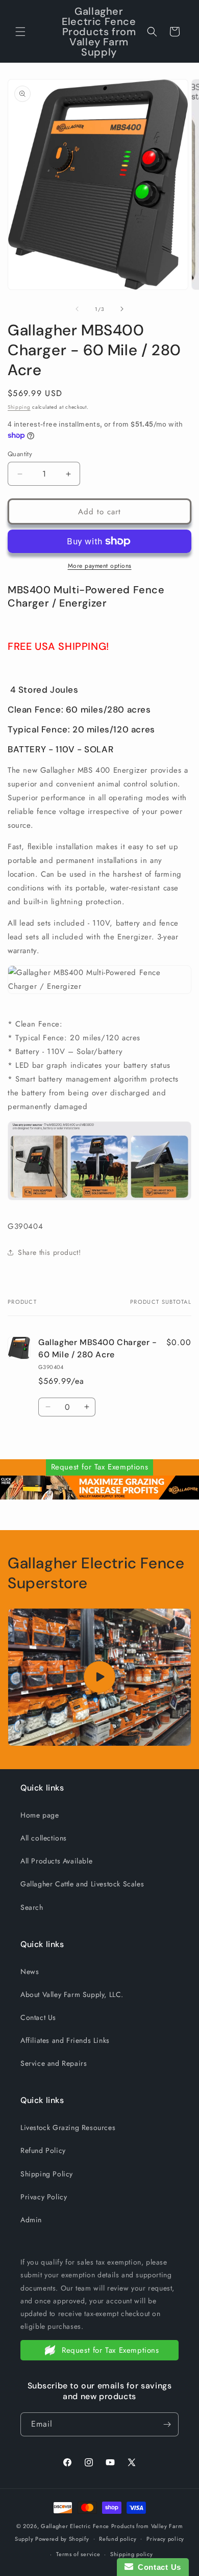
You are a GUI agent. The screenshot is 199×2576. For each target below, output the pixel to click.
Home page (40, 1815)
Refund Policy (43, 2150)
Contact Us (38, 2017)
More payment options (100, 566)
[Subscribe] (167, 2424)
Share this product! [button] (49, 1252)
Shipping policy (132, 2554)
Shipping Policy (47, 2174)
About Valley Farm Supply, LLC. (72, 1994)
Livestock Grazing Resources (68, 2127)
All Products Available (56, 1861)
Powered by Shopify (62, 2538)
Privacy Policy (44, 2197)
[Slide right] (122, 309)
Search (32, 1907)
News (30, 1972)
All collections (44, 1838)
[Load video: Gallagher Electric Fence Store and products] (99, 1677)
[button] (20, 32)
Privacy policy (165, 2539)
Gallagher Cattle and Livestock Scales (82, 1884)
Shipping (19, 407)
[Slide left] (77, 309)
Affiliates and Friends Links (65, 2040)
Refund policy (118, 2539)
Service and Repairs (54, 2063)
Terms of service (78, 2554)
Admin (31, 2220)
